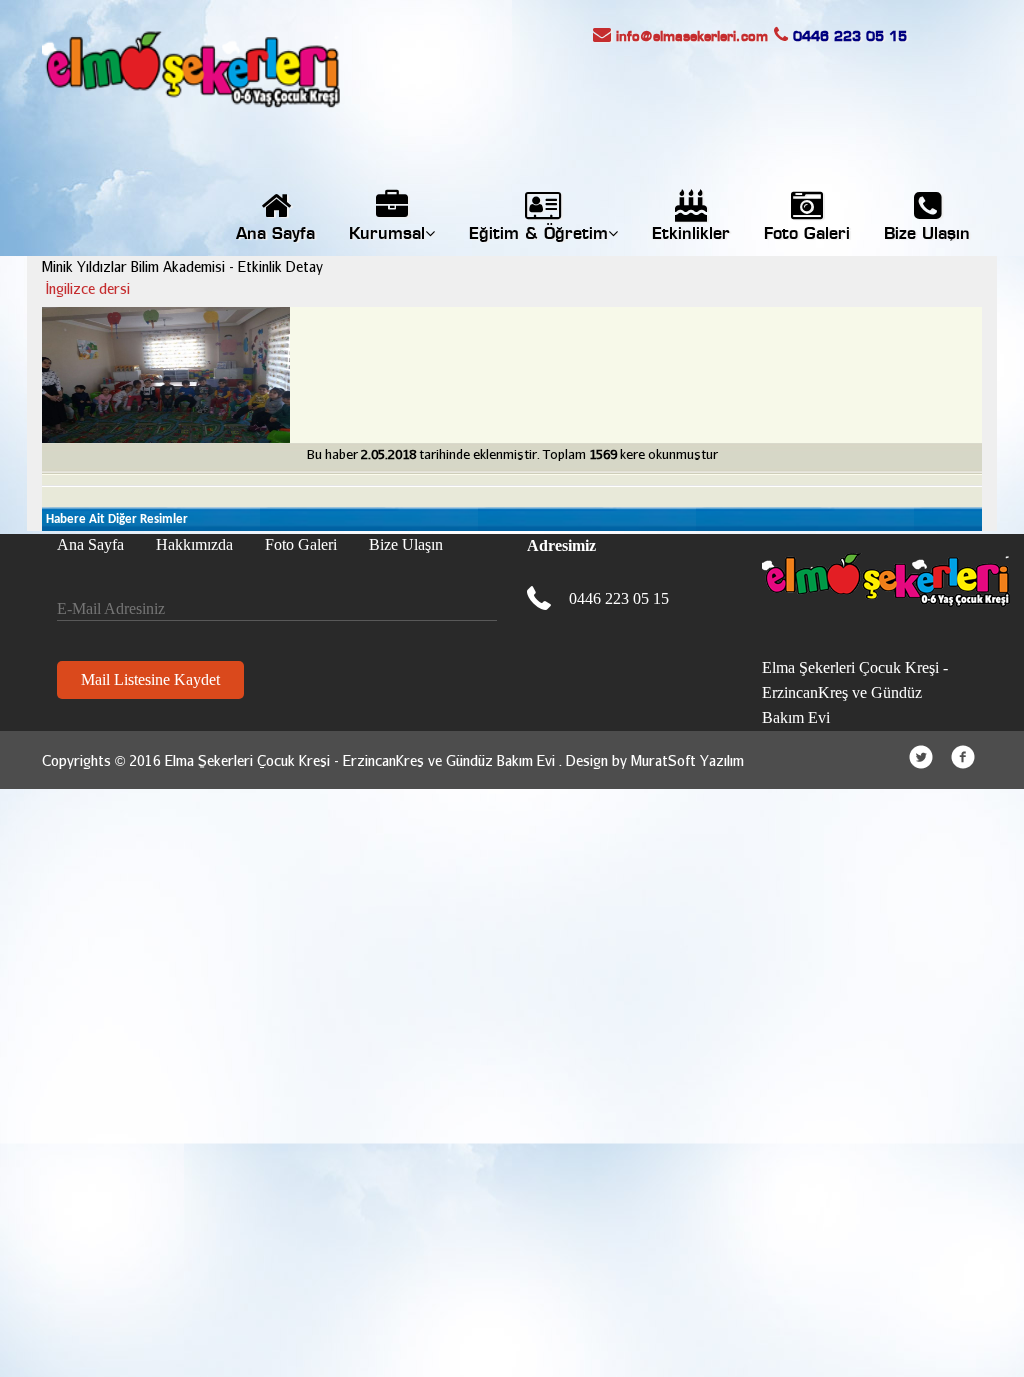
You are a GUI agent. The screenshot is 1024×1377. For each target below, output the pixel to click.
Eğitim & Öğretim (538, 234)
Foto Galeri (807, 234)
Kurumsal (387, 234)
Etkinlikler (691, 234)
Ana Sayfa (275, 234)
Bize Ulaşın (927, 234)
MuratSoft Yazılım (687, 760)
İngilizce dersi (88, 288)
